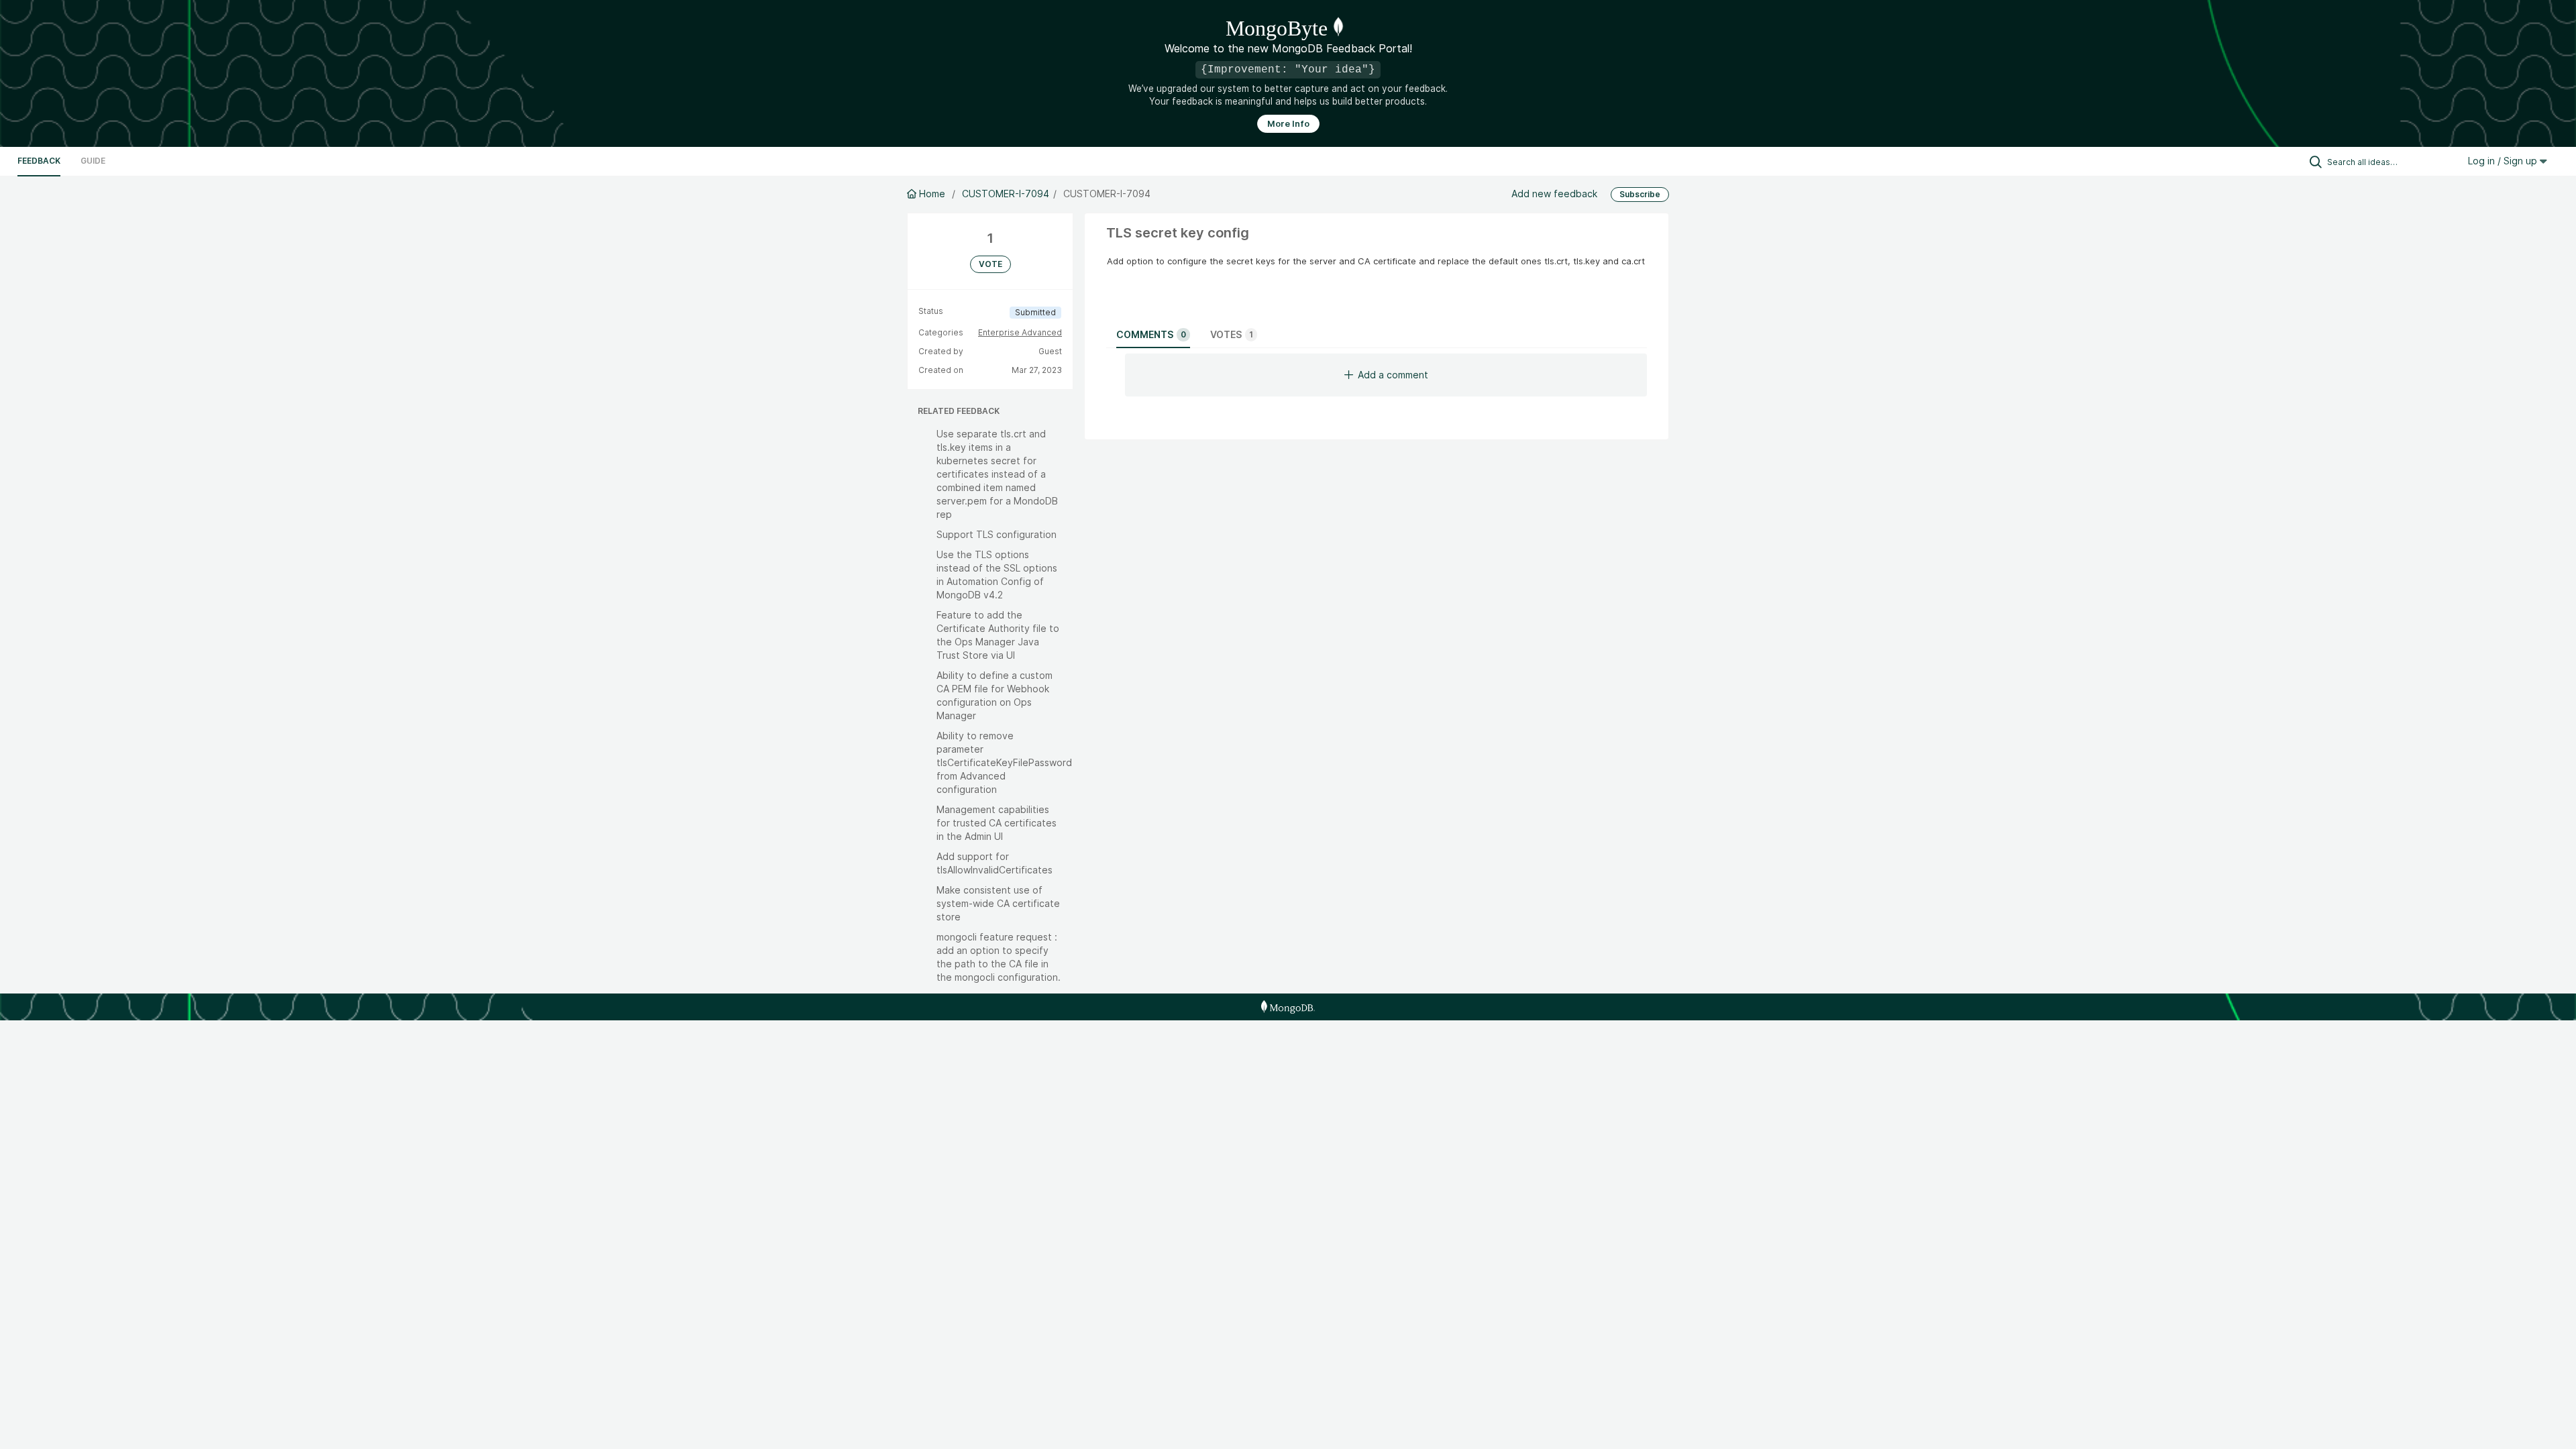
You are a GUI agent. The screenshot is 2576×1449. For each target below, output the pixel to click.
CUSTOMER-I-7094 (1006, 194)
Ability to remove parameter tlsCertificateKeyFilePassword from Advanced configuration (1004, 762)
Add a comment (1393, 375)
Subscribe (1640, 194)
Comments (1151, 334)
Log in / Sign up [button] (2504, 161)
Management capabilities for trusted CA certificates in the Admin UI (997, 823)
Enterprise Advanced (1020, 332)
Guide (93, 161)
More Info (1288, 124)
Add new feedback (1554, 194)
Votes (1232, 334)
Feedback (39, 161)
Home (932, 194)
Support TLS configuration (997, 534)
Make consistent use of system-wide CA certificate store (998, 903)
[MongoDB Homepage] (1288, 1007)
